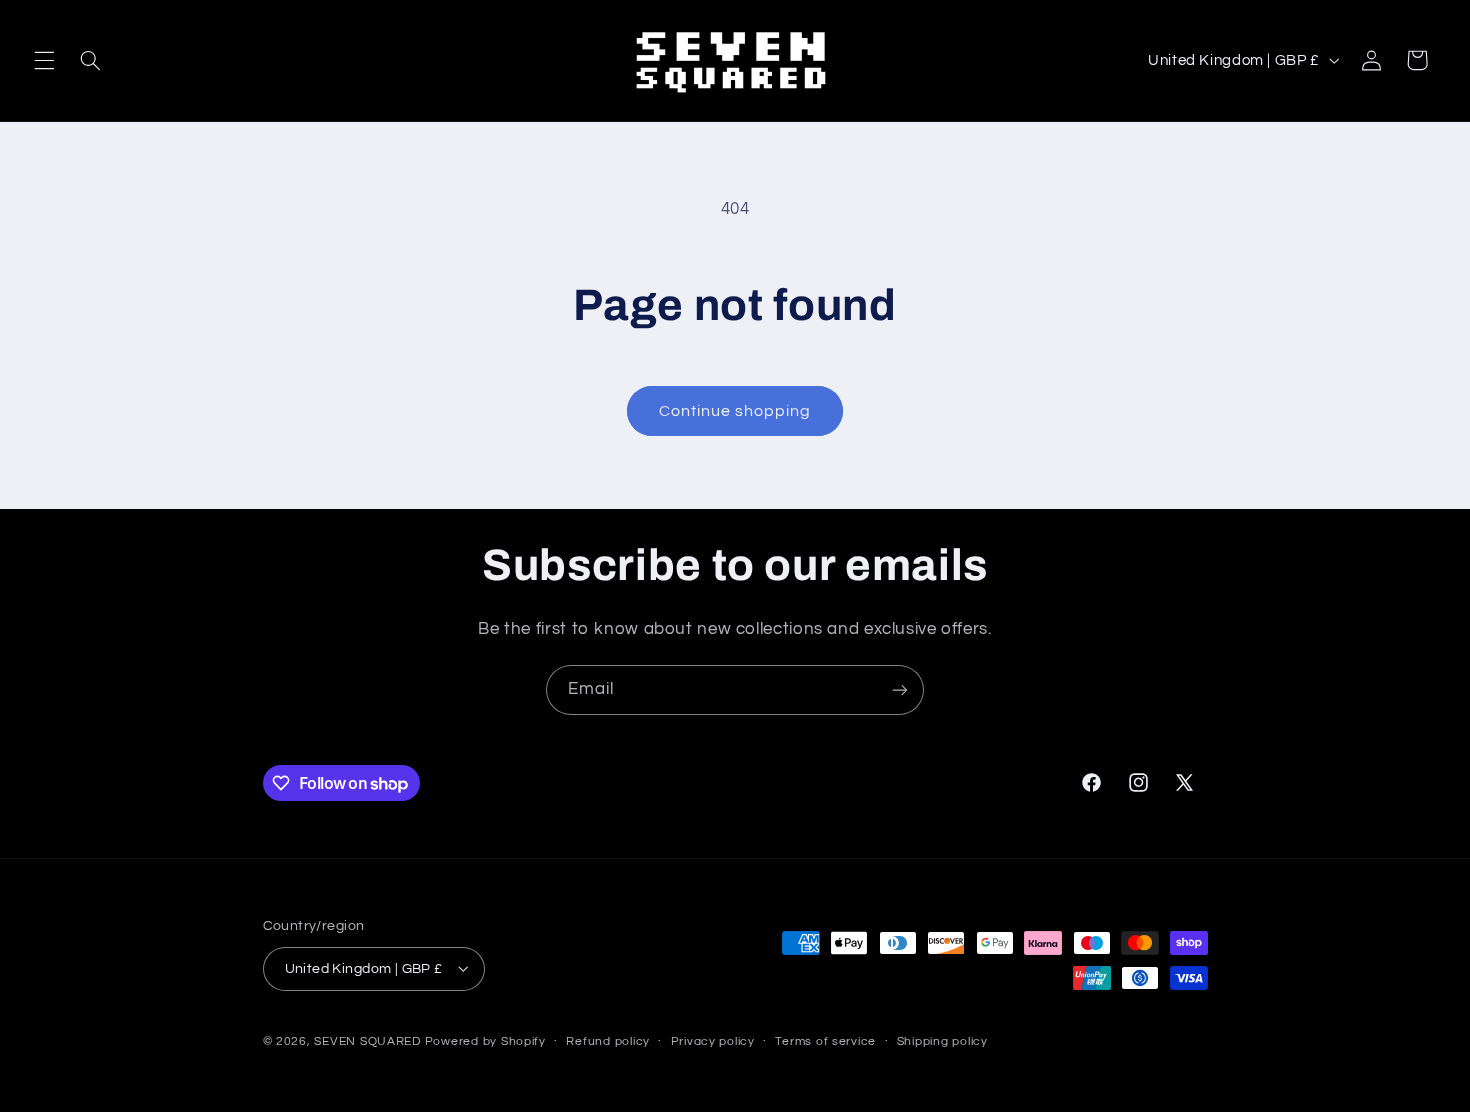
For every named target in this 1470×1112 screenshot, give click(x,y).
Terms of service (825, 1041)
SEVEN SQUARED (367, 1040)
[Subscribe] (900, 689)
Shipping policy (942, 1041)
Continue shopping (735, 411)
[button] (44, 60)
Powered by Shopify (485, 1040)
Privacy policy (713, 1041)
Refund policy (608, 1041)
